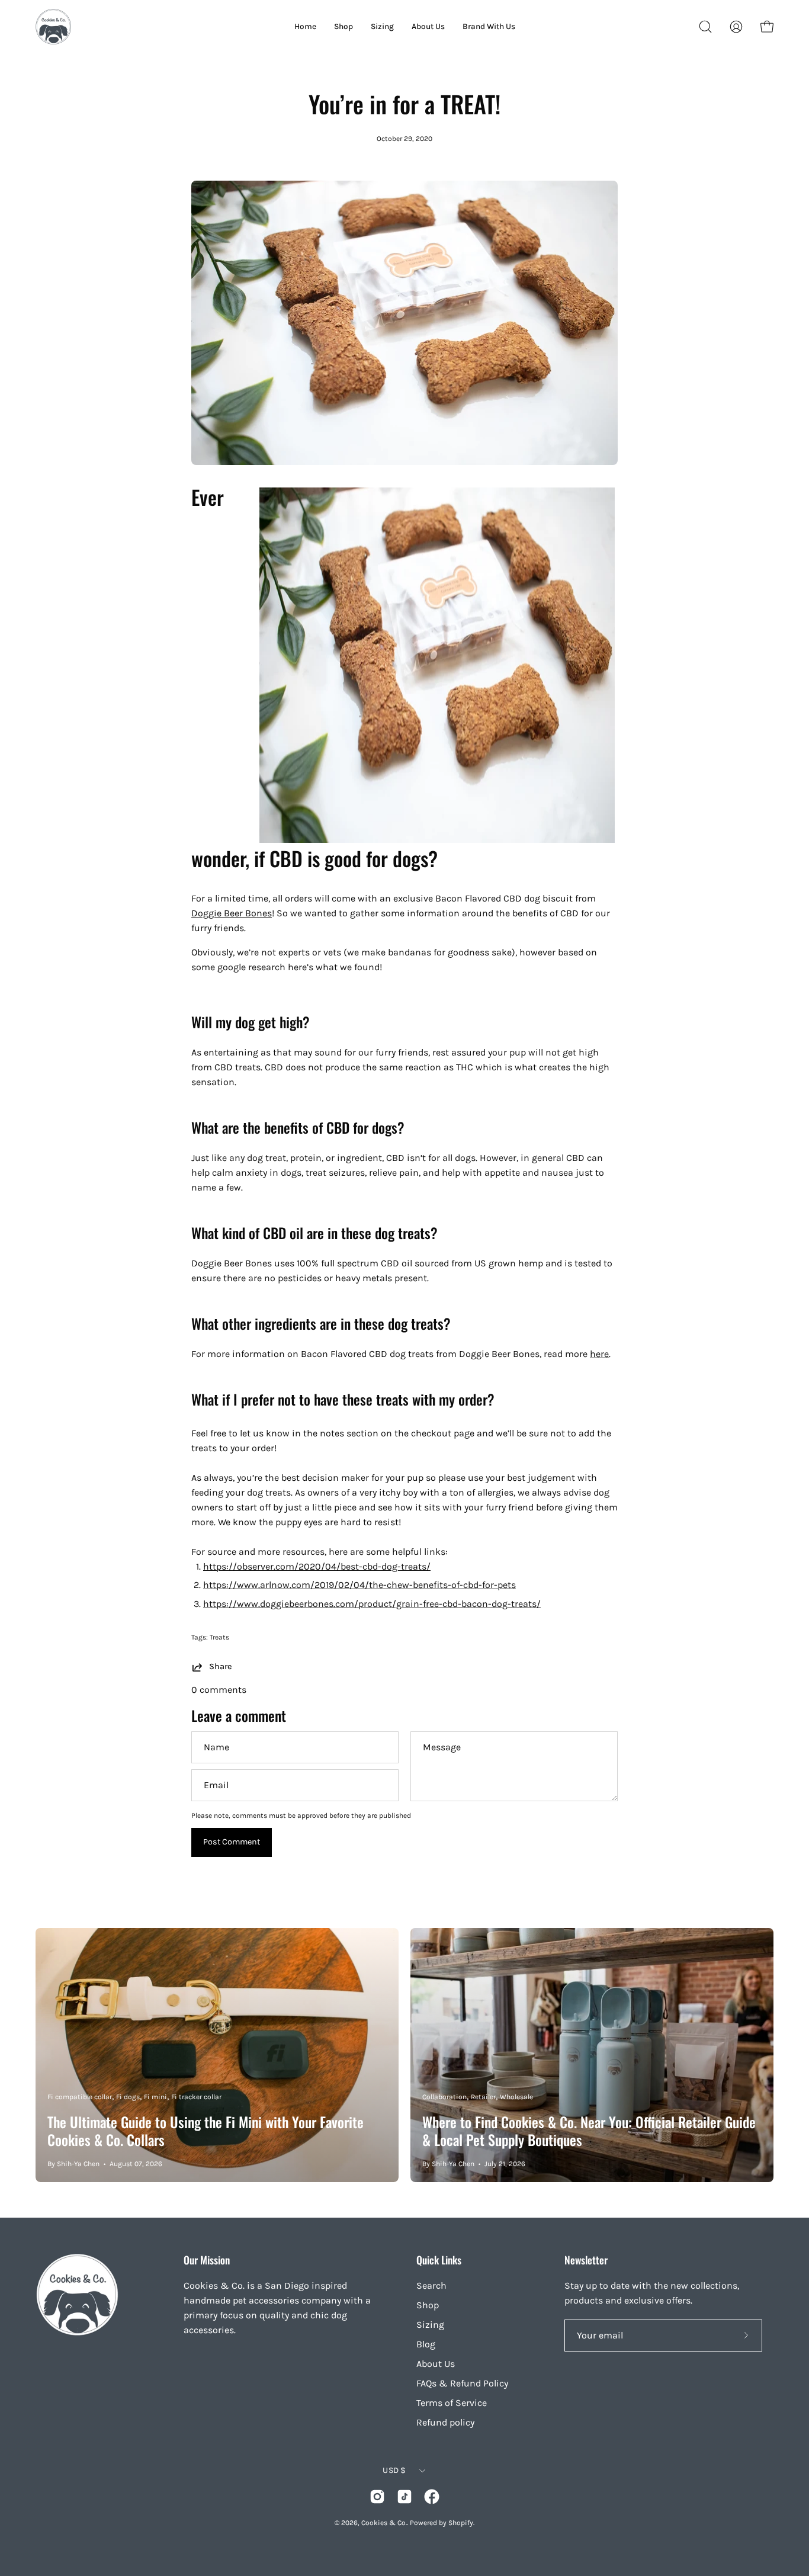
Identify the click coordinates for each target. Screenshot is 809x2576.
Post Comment (232, 1842)
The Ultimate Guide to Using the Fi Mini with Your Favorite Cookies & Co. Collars (206, 2131)
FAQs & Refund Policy (462, 2383)
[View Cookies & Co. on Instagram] (377, 2497)
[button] (705, 27)
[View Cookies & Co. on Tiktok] (404, 2497)
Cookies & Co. (384, 2523)
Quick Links (439, 2260)
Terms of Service (452, 2403)
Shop (428, 2305)
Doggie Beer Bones (232, 913)
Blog (426, 2344)
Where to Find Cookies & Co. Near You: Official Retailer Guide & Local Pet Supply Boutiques (589, 2131)
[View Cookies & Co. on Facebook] (432, 2497)
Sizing (430, 2325)
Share (220, 1666)
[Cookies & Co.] (53, 27)
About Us (436, 2364)
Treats (219, 1637)
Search (431, 2285)
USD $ (394, 2470)
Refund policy (445, 2422)
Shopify (461, 2523)
